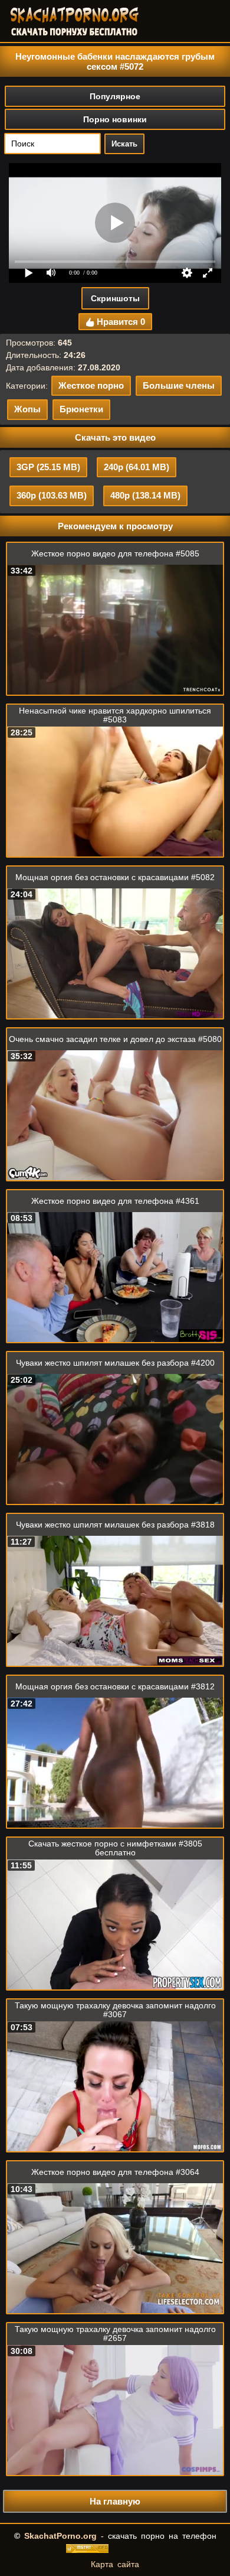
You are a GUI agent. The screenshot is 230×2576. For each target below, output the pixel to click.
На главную (115, 2501)
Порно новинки (115, 119)
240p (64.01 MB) (137, 467)
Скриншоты (115, 298)
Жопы (27, 409)
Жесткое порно (91, 385)
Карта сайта (115, 2564)
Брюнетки (81, 409)
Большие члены (179, 385)
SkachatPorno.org (60, 2536)
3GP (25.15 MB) (48, 467)
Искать (124, 144)
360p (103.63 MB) (52, 495)
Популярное (115, 96)
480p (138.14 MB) (145, 495)
